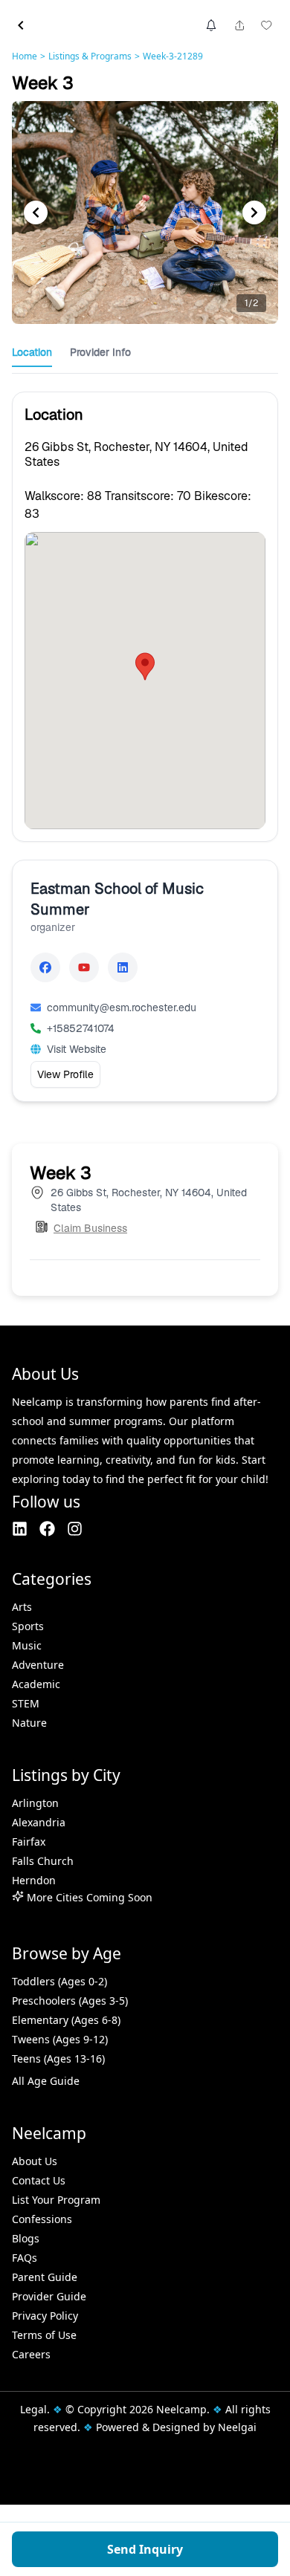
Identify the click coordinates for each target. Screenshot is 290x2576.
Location (32, 352)
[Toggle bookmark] (266, 25)
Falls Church (43, 1861)
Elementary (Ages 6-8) (66, 2020)
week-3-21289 (173, 56)
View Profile (65, 1074)
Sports (28, 1626)
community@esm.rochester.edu (122, 1008)
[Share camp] (239, 25)
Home (25, 56)
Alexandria (39, 1822)
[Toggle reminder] (211, 25)
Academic (36, 1684)
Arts (22, 1607)
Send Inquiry (145, 2549)
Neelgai (237, 2427)
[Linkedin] (123, 967)
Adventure (38, 1665)
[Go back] (21, 25)
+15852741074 (81, 1028)
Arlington (35, 1803)
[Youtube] (84, 967)
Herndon (34, 1880)
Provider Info (100, 352)
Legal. (35, 2409)
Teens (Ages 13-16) (58, 2058)
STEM (26, 1703)
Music (27, 1645)
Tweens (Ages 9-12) (60, 2039)
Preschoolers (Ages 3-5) (70, 2001)
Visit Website (77, 1049)
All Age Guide (46, 2081)
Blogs (26, 2238)
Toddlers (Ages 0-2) (59, 1981)
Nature (29, 1723)
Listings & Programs (90, 56)
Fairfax (29, 1842)
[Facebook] (45, 967)
